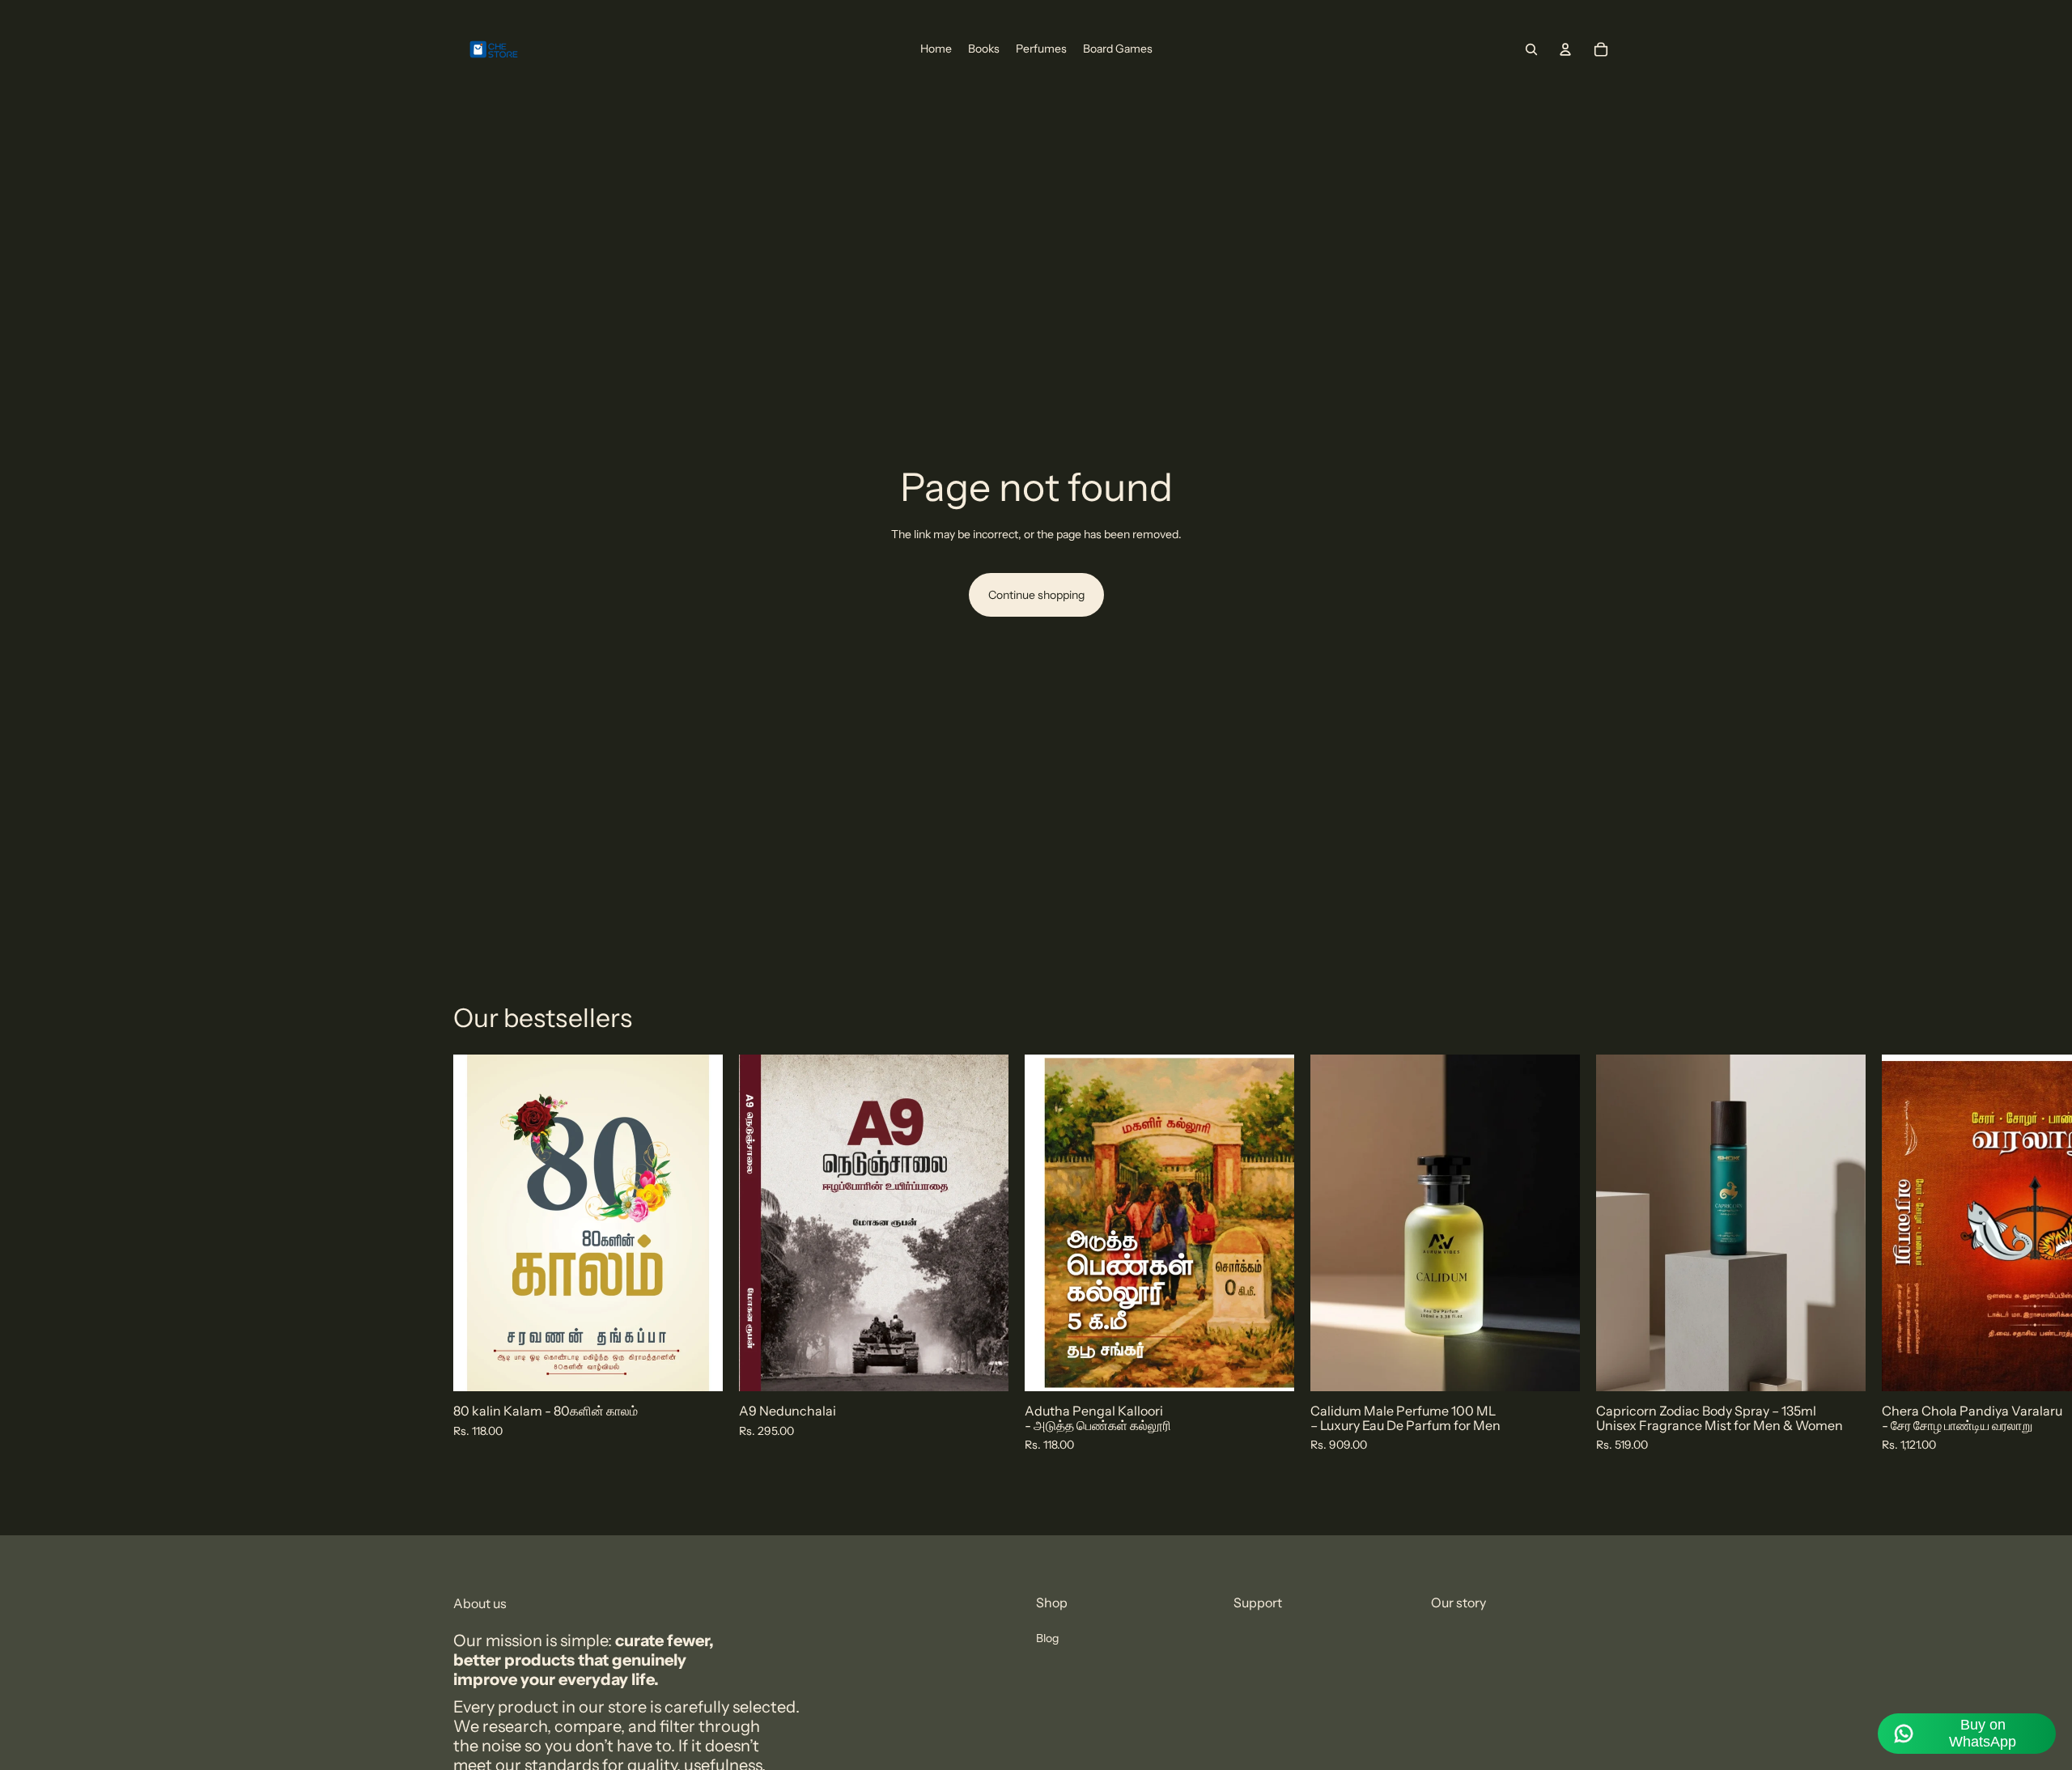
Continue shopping (1036, 595)
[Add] (698, 1367)
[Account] (1565, 49)
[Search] (1531, 49)
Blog (1047, 1638)
